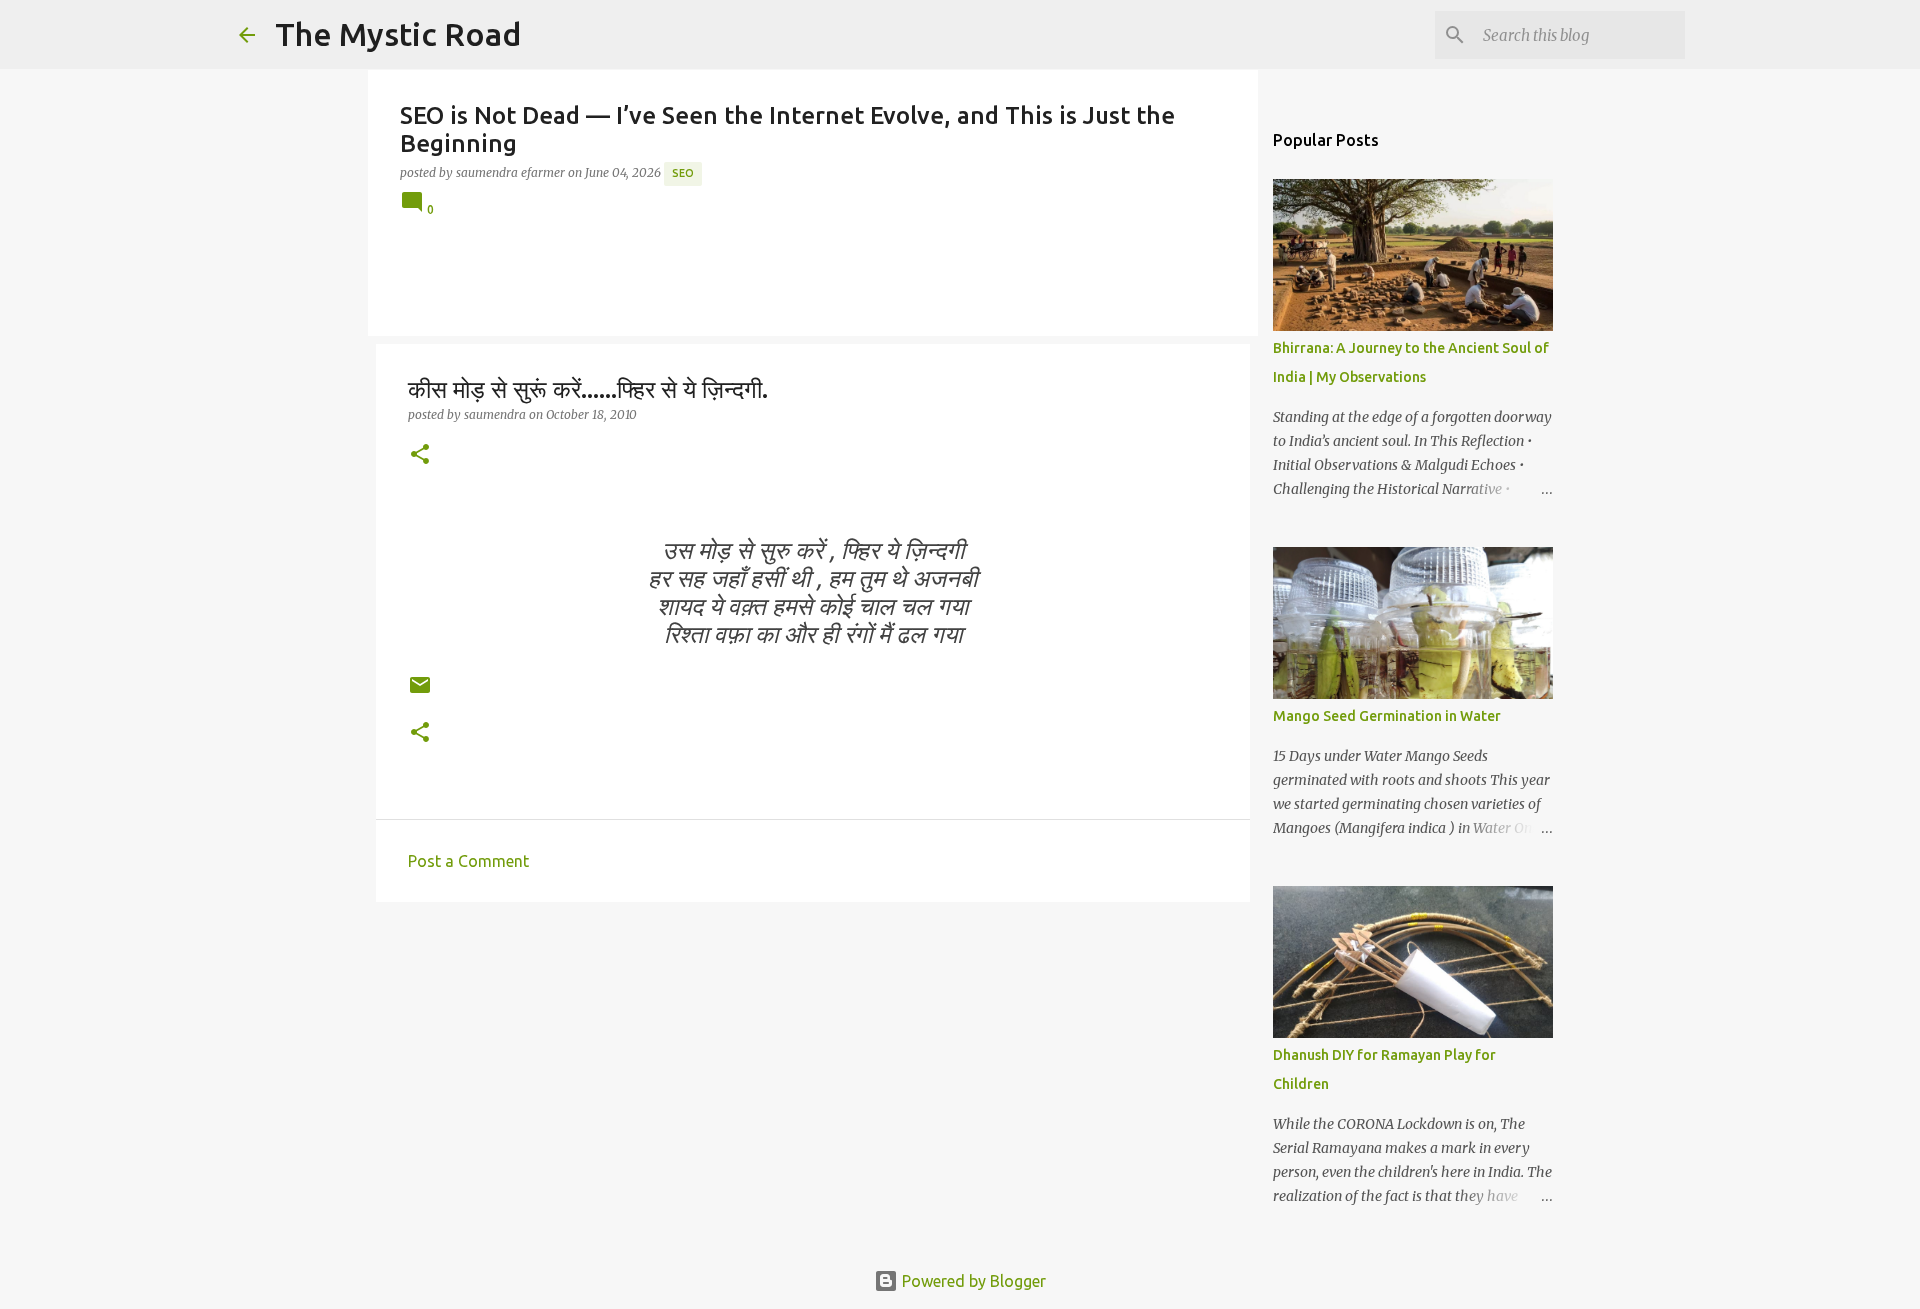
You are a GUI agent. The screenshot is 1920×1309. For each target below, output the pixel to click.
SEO (683, 173)
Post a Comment (468, 861)
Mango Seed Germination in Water (1387, 716)
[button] (420, 455)
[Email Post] (420, 692)
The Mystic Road (398, 34)
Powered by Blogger (972, 1281)
